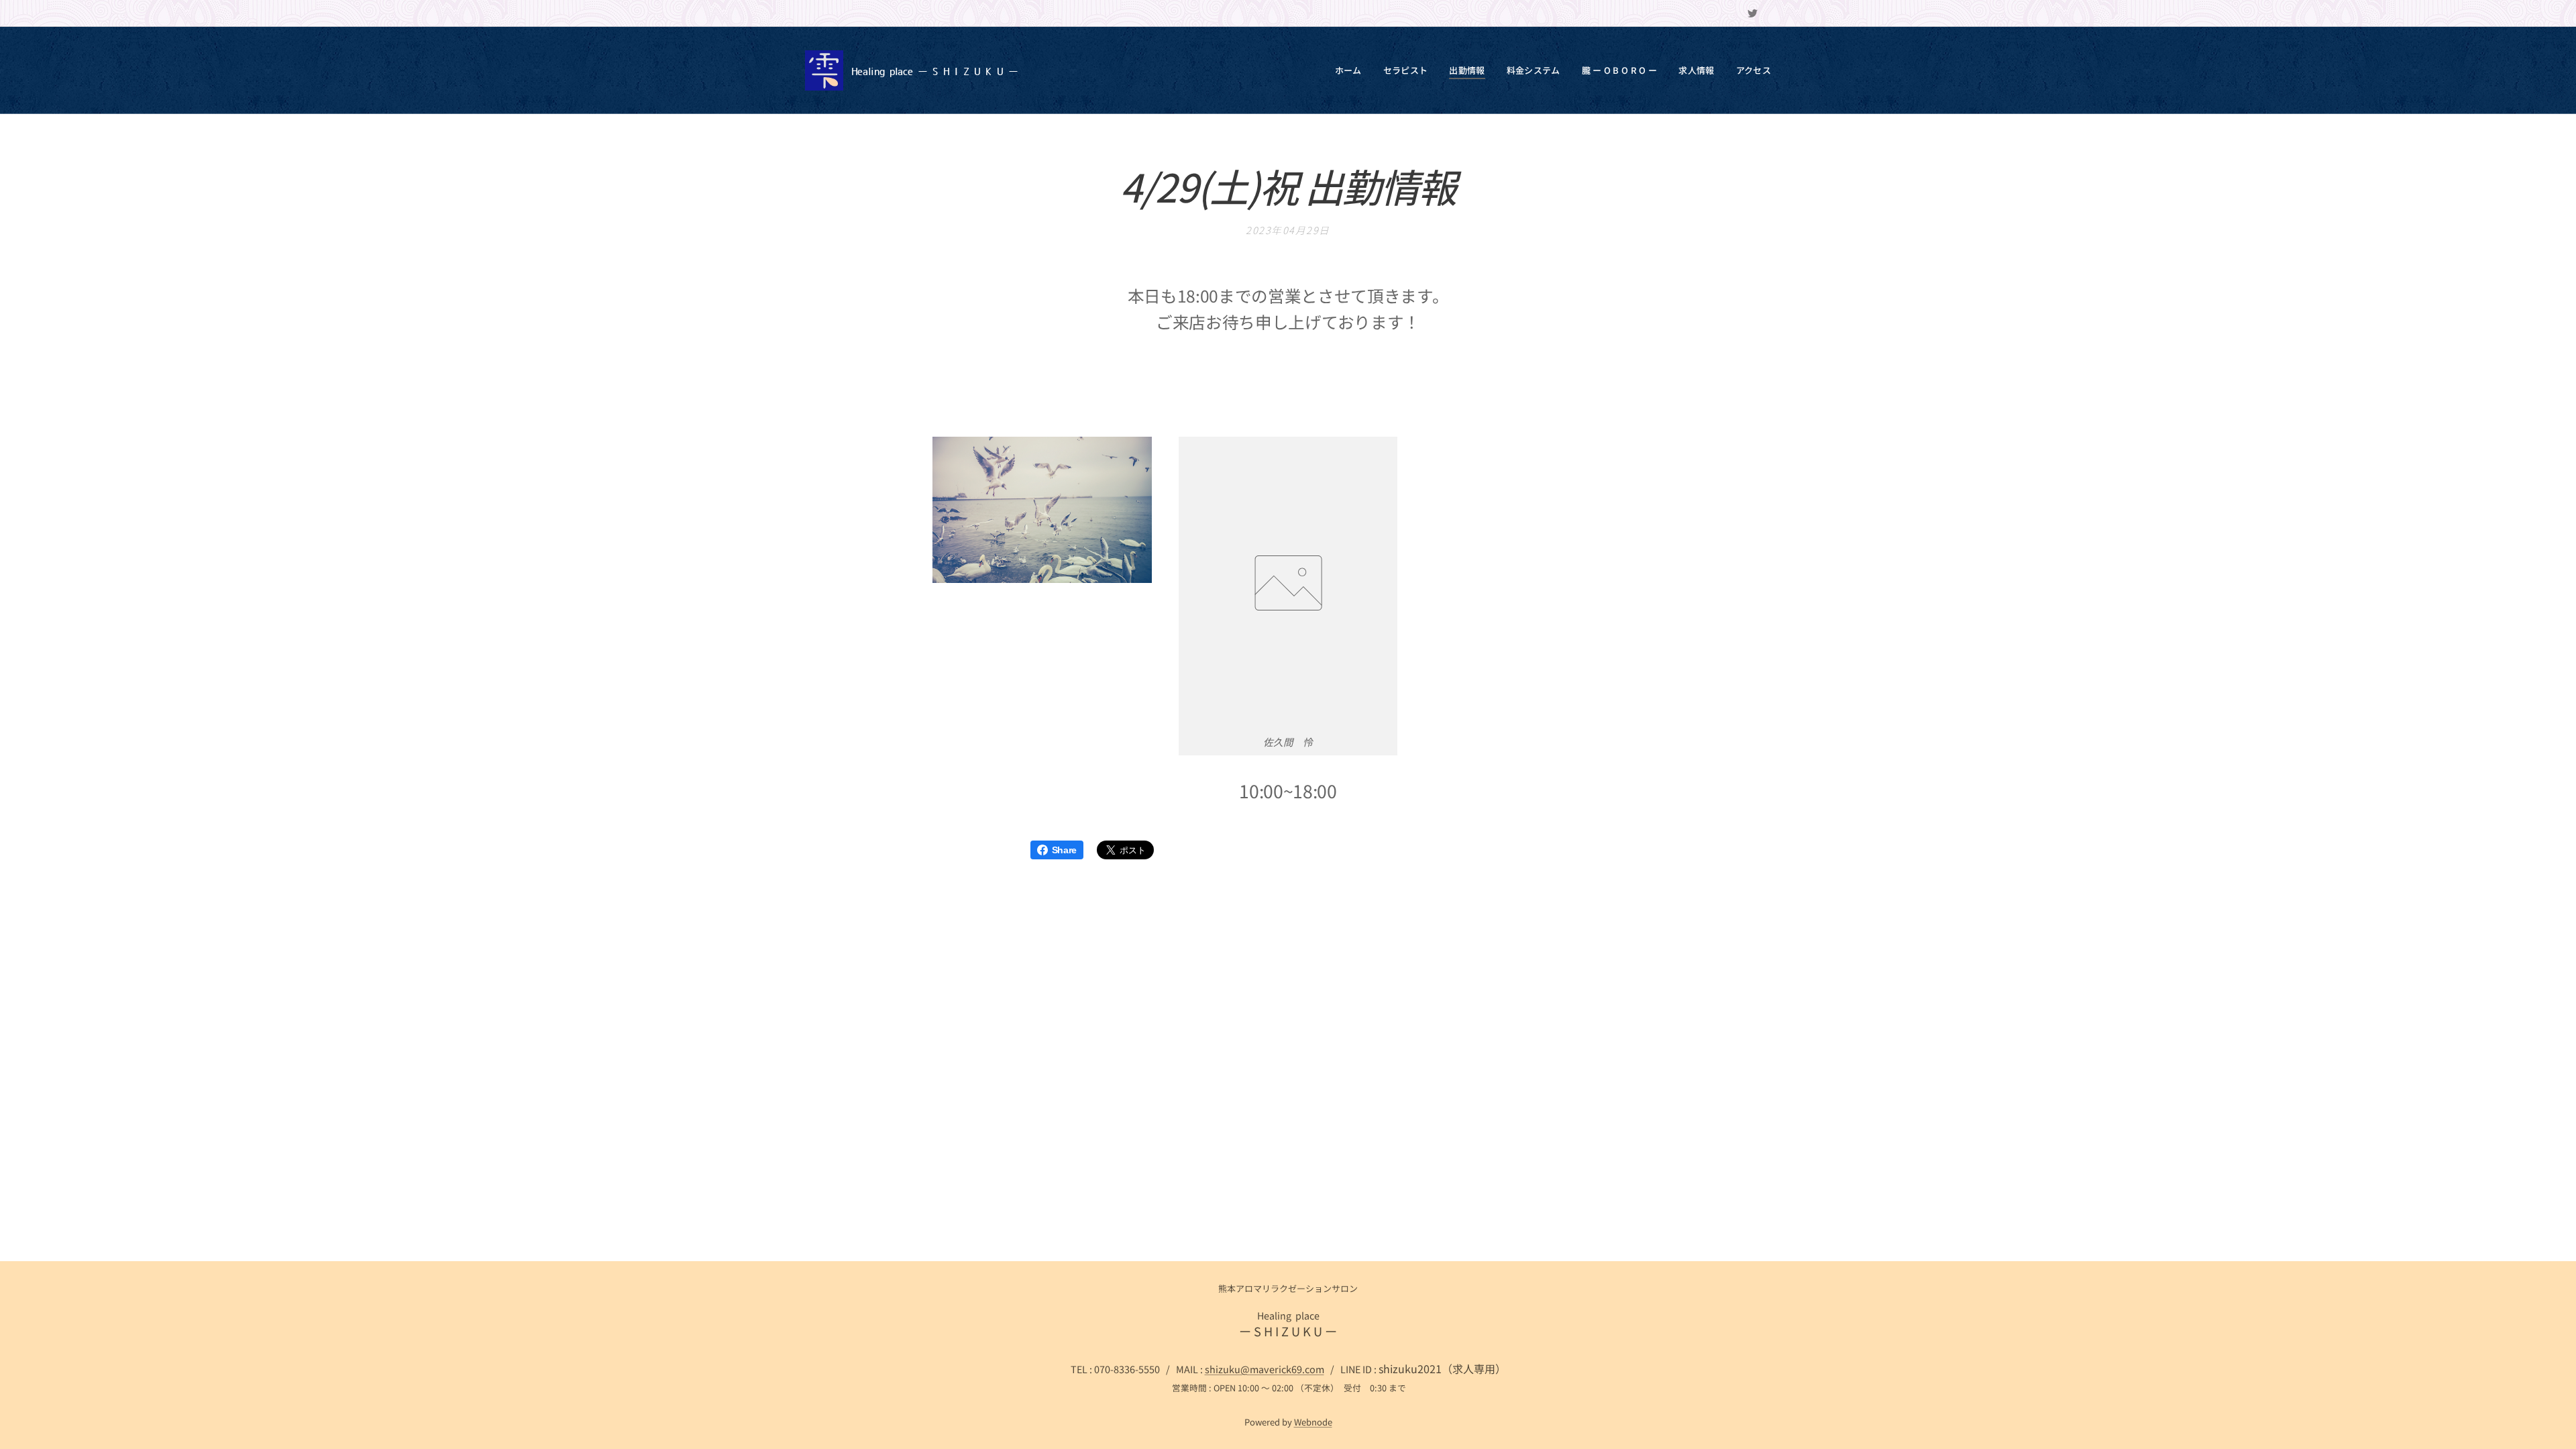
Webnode (1313, 1422)
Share (1064, 850)
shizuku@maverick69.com (1265, 1369)
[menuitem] (1352, 70)
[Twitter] (1753, 13)
